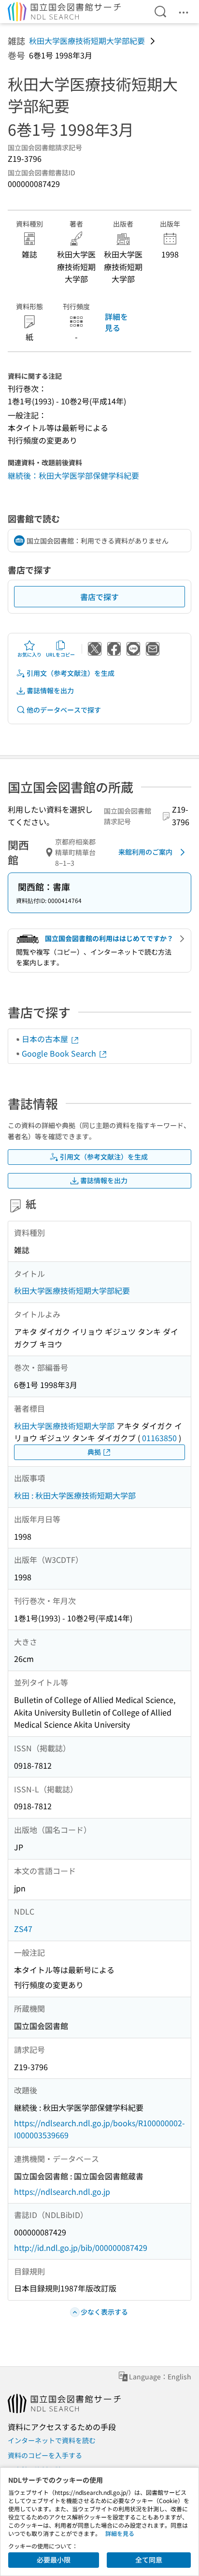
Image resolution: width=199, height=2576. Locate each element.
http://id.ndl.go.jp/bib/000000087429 (81, 2247)
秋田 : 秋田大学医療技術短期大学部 (75, 1495)
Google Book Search (60, 1053)
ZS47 (23, 1929)
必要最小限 (54, 2560)
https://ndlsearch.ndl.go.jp (62, 2191)
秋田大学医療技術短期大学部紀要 (87, 41)
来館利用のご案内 (145, 852)
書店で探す (99, 597)
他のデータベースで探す (64, 710)
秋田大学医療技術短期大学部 (64, 1426)
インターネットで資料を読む (52, 2440)
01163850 (159, 1438)
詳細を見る (116, 322)
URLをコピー (60, 654)
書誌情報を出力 (50, 690)
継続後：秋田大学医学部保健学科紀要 (73, 475)
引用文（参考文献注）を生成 (71, 673)
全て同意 (149, 2560)
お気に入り (29, 654)
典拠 (94, 1452)
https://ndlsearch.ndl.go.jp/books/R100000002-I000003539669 (99, 2129)
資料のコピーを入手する (45, 2455)
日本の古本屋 (46, 1039)
